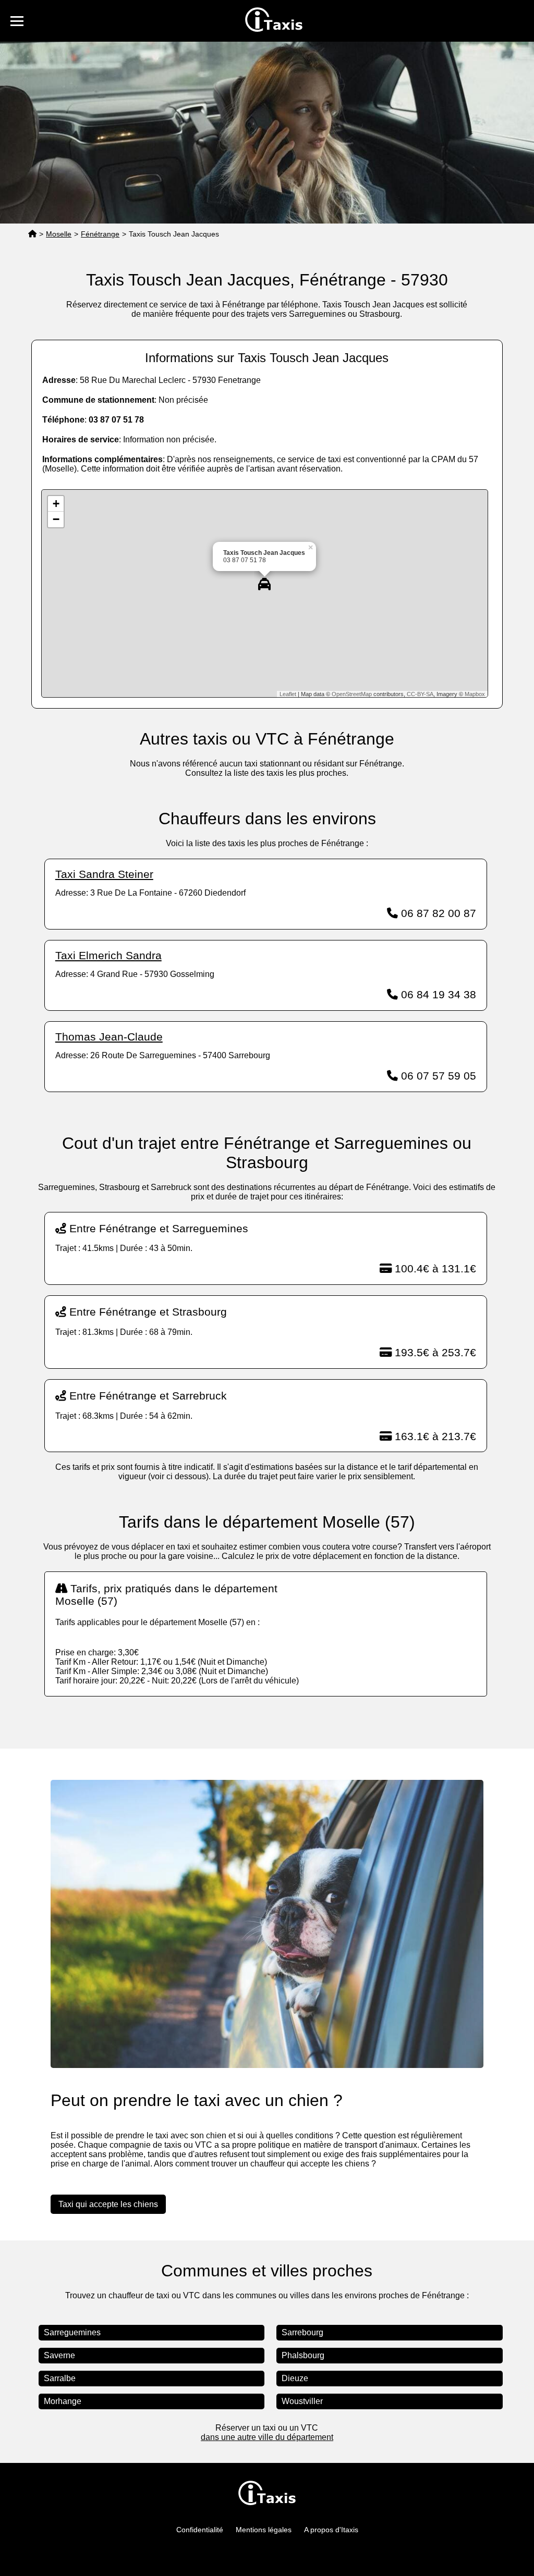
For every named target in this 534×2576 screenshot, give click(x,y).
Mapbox (475, 694)
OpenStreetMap (352, 694)
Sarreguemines (72, 2332)
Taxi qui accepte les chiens (108, 2204)
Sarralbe (60, 2378)
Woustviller (302, 2401)
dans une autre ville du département (267, 2437)
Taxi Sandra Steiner (104, 874)
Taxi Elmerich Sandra (108, 955)
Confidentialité (200, 2530)
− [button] (56, 519)
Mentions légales (264, 2530)
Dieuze (295, 2378)
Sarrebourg (302, 2332)
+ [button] (56, 504)
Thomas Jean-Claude (109, 1037)
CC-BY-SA (420, 694)
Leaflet (288, 694)
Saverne (59, 2355)
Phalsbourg (303, 2355)
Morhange (63, 2401)
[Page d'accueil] (32, 234)
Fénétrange (100, 234)
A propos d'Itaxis (331, 2530)
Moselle (59, 234)
